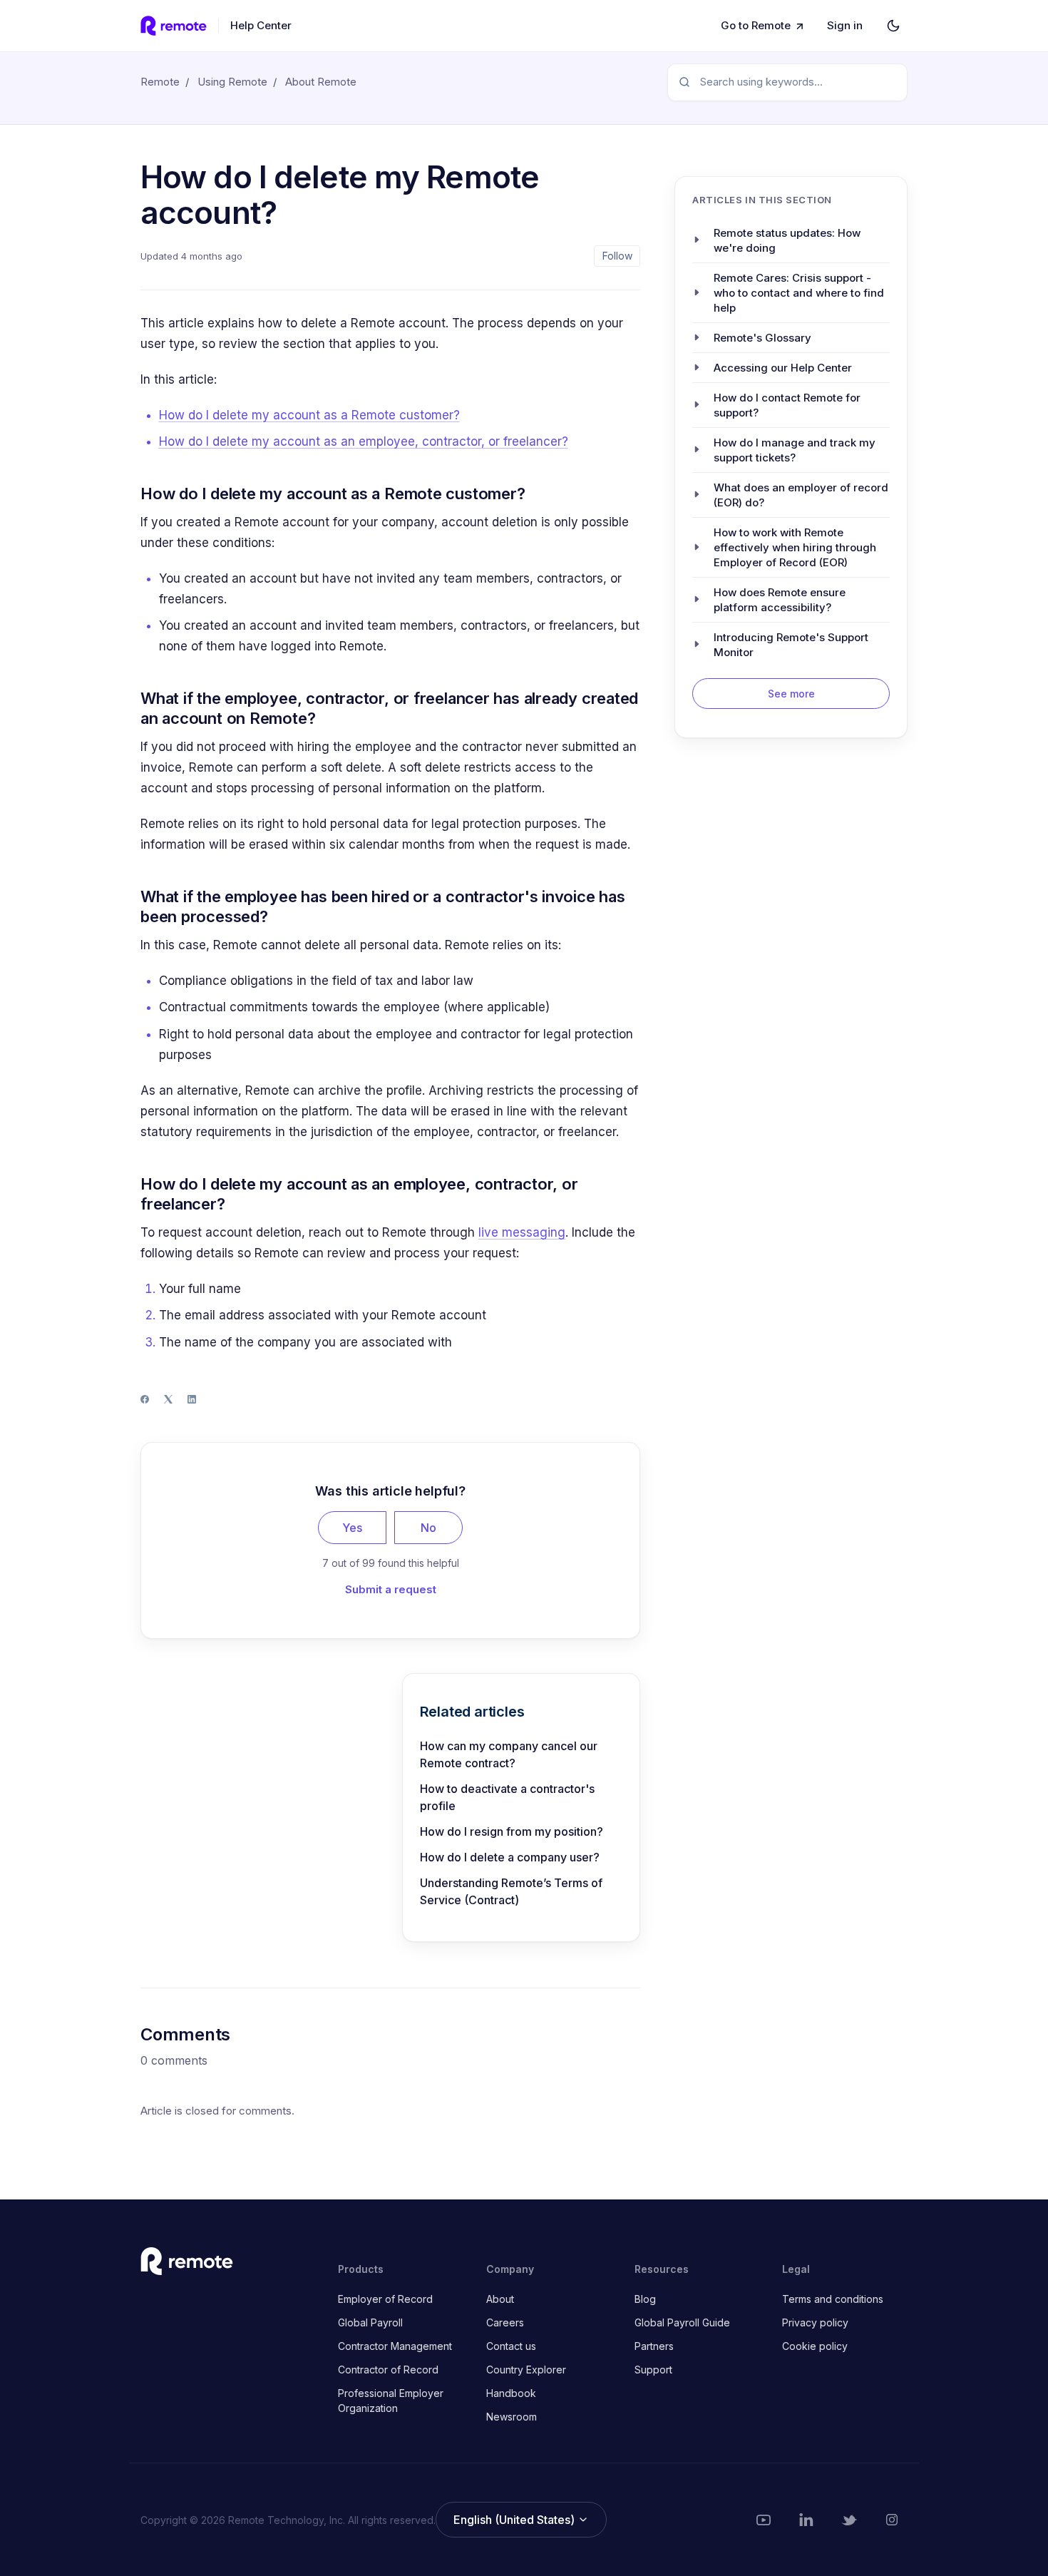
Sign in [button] (845, 25)
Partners (654, 2346)
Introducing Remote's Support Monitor (791, 644)
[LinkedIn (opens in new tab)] (806, 2520)
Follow (617, 256)
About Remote (321, 82)
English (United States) (515, 2520)
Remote (160, 82)
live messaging (522, 1232)
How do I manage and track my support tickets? (795, 449)
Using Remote (232, 82)
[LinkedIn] (192, 1399)
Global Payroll (370, 2322)
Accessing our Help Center (783, 367)
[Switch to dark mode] (893, 26)
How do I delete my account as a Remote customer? (309, 415)
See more (791, 693)
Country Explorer (526, 2370)
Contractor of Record (388, 2370)
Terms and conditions (833, 2299)
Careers (505, 2322)
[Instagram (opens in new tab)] (892, 2520)
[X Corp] (168, 1399)
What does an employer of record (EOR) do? (801, 494)
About (500, 2299)
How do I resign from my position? (512, 1831)
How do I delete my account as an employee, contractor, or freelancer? (364, 441)
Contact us (511, 2346)
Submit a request (391, 1589)
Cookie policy (815, 2346)
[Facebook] (145, 1399)
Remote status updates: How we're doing (787, 240)
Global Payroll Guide (682, 2322)
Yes (352, 1528)
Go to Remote (756, 25)
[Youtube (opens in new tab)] (764, 2520)
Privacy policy (815, 2322)
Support (653, 2370)
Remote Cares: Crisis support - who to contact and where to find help (799, 292)
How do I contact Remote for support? (787, 404)
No (428, 1528)
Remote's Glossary (762, 337)
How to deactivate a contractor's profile (507, 1797)
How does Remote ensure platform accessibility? (780, 599)
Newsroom (512, 2417)
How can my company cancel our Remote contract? (509, 1754)
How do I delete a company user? (510, 1857)
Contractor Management (395, 2346)
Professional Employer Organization (391, 2401)
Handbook (511, 2393)
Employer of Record (385, 2299)
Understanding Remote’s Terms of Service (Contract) (511, 1891)
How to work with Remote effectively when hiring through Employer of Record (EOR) (795, 547)
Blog (645, 2299)
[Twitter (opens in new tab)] (849, 2520)
